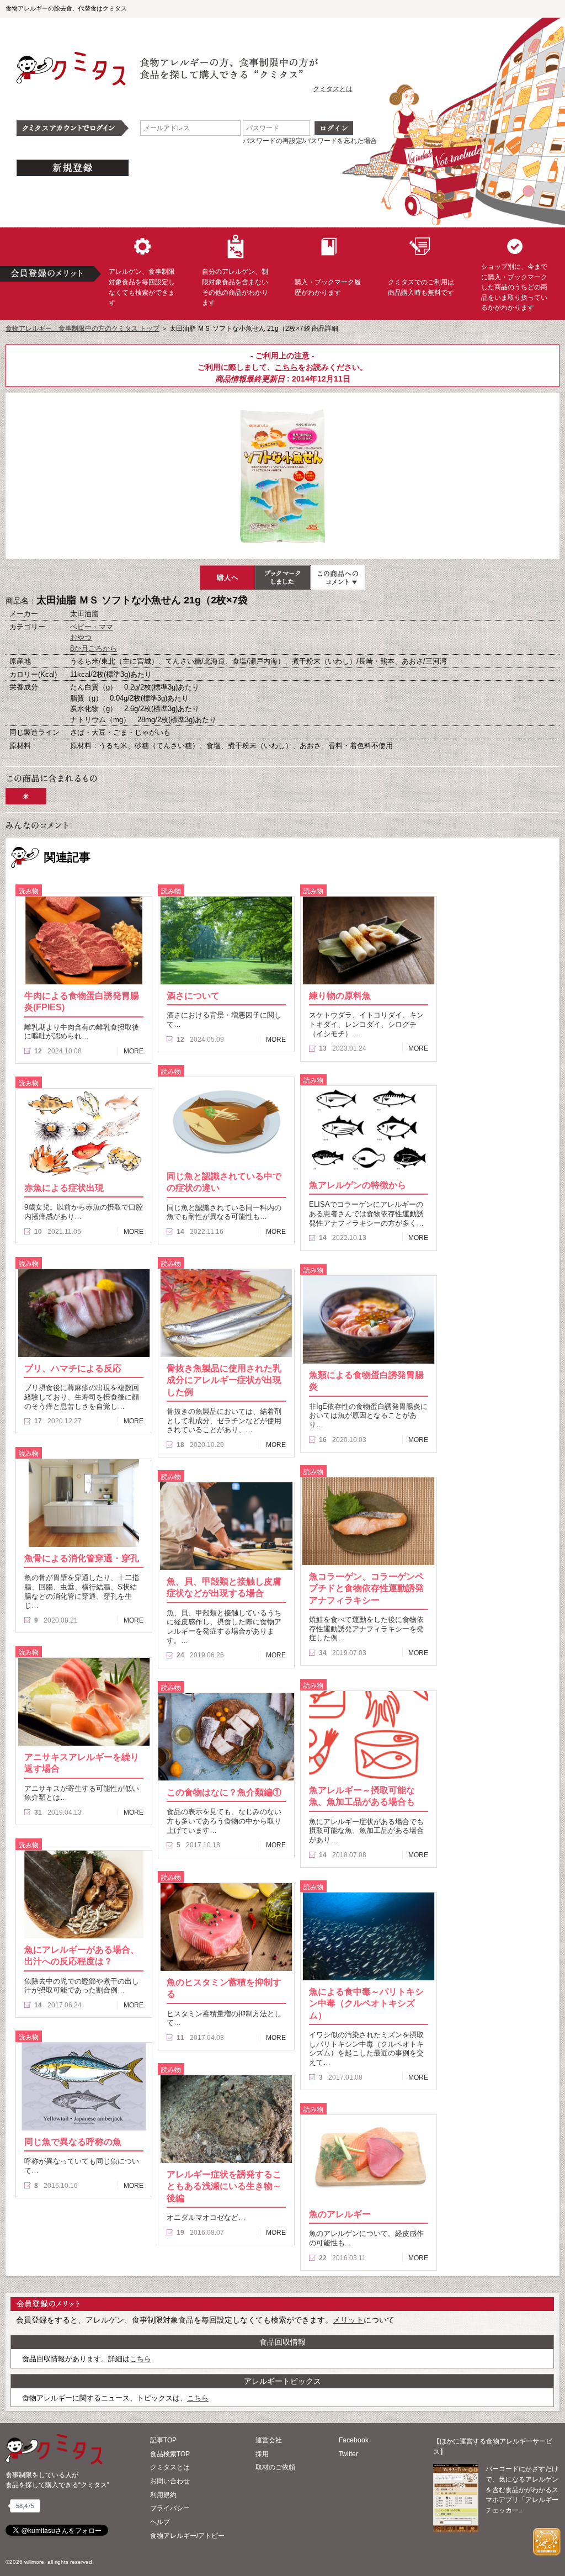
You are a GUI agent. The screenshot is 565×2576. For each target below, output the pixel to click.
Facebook (354, 2440)
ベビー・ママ (92, 627)
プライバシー (170, 2508)
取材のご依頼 (275, 2467)
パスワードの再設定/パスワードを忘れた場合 (310, 141)
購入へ (227, 577)
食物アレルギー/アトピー (187, 2536)
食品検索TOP (170, 2454)
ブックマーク (282, 577)
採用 (262, 2454)
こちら (286, 367)
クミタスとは (333, 89)
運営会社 (269, 2440)
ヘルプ (160, 2522)
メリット (348, 2320)
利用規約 (163, 2495)
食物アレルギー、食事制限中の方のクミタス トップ (82, 328)
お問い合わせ (170, 2481)
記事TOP (163, 2440)
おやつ (81, 637)
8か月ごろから (94, 648)
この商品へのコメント (338, 577)
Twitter (348, 2454)
